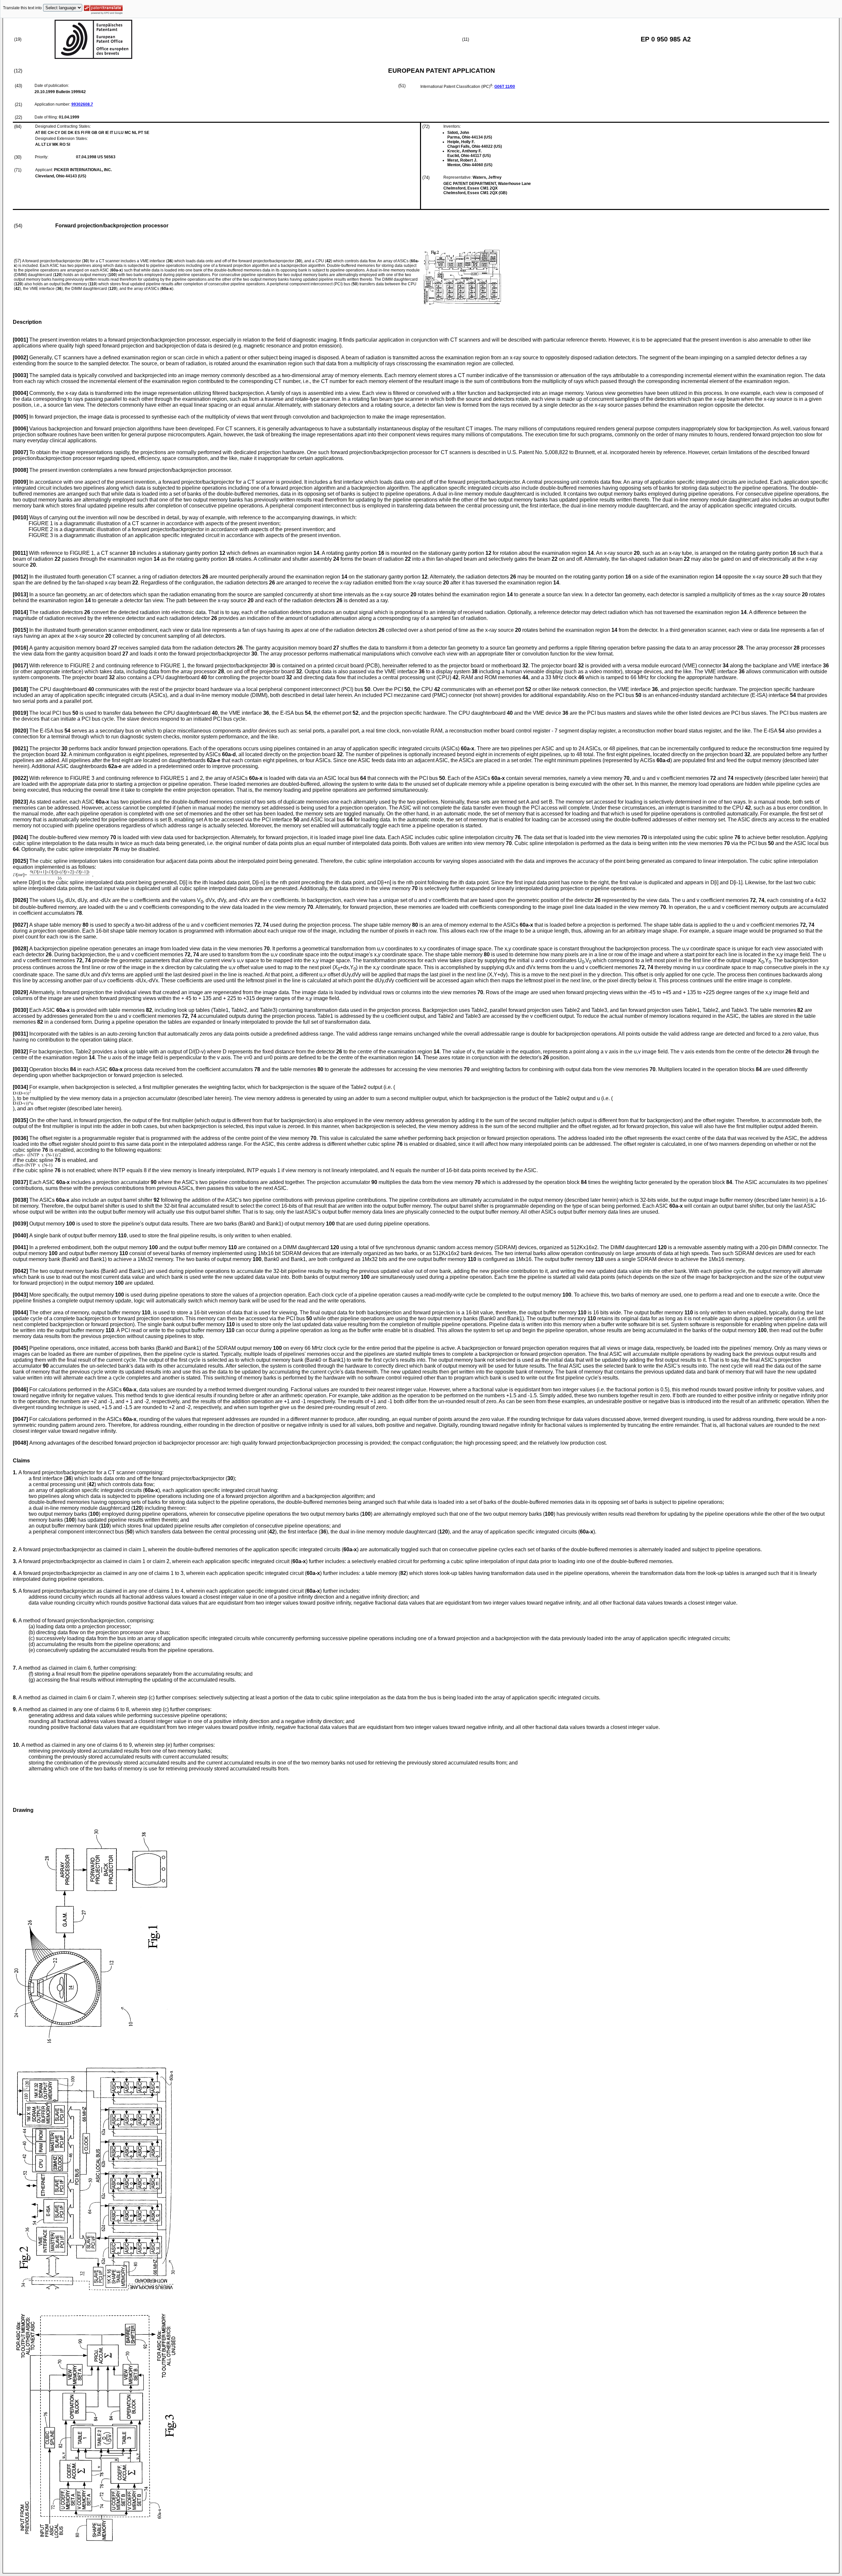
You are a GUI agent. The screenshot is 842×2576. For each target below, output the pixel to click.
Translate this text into (22, 8)
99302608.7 (82, 104)
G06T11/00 (505, 87)
